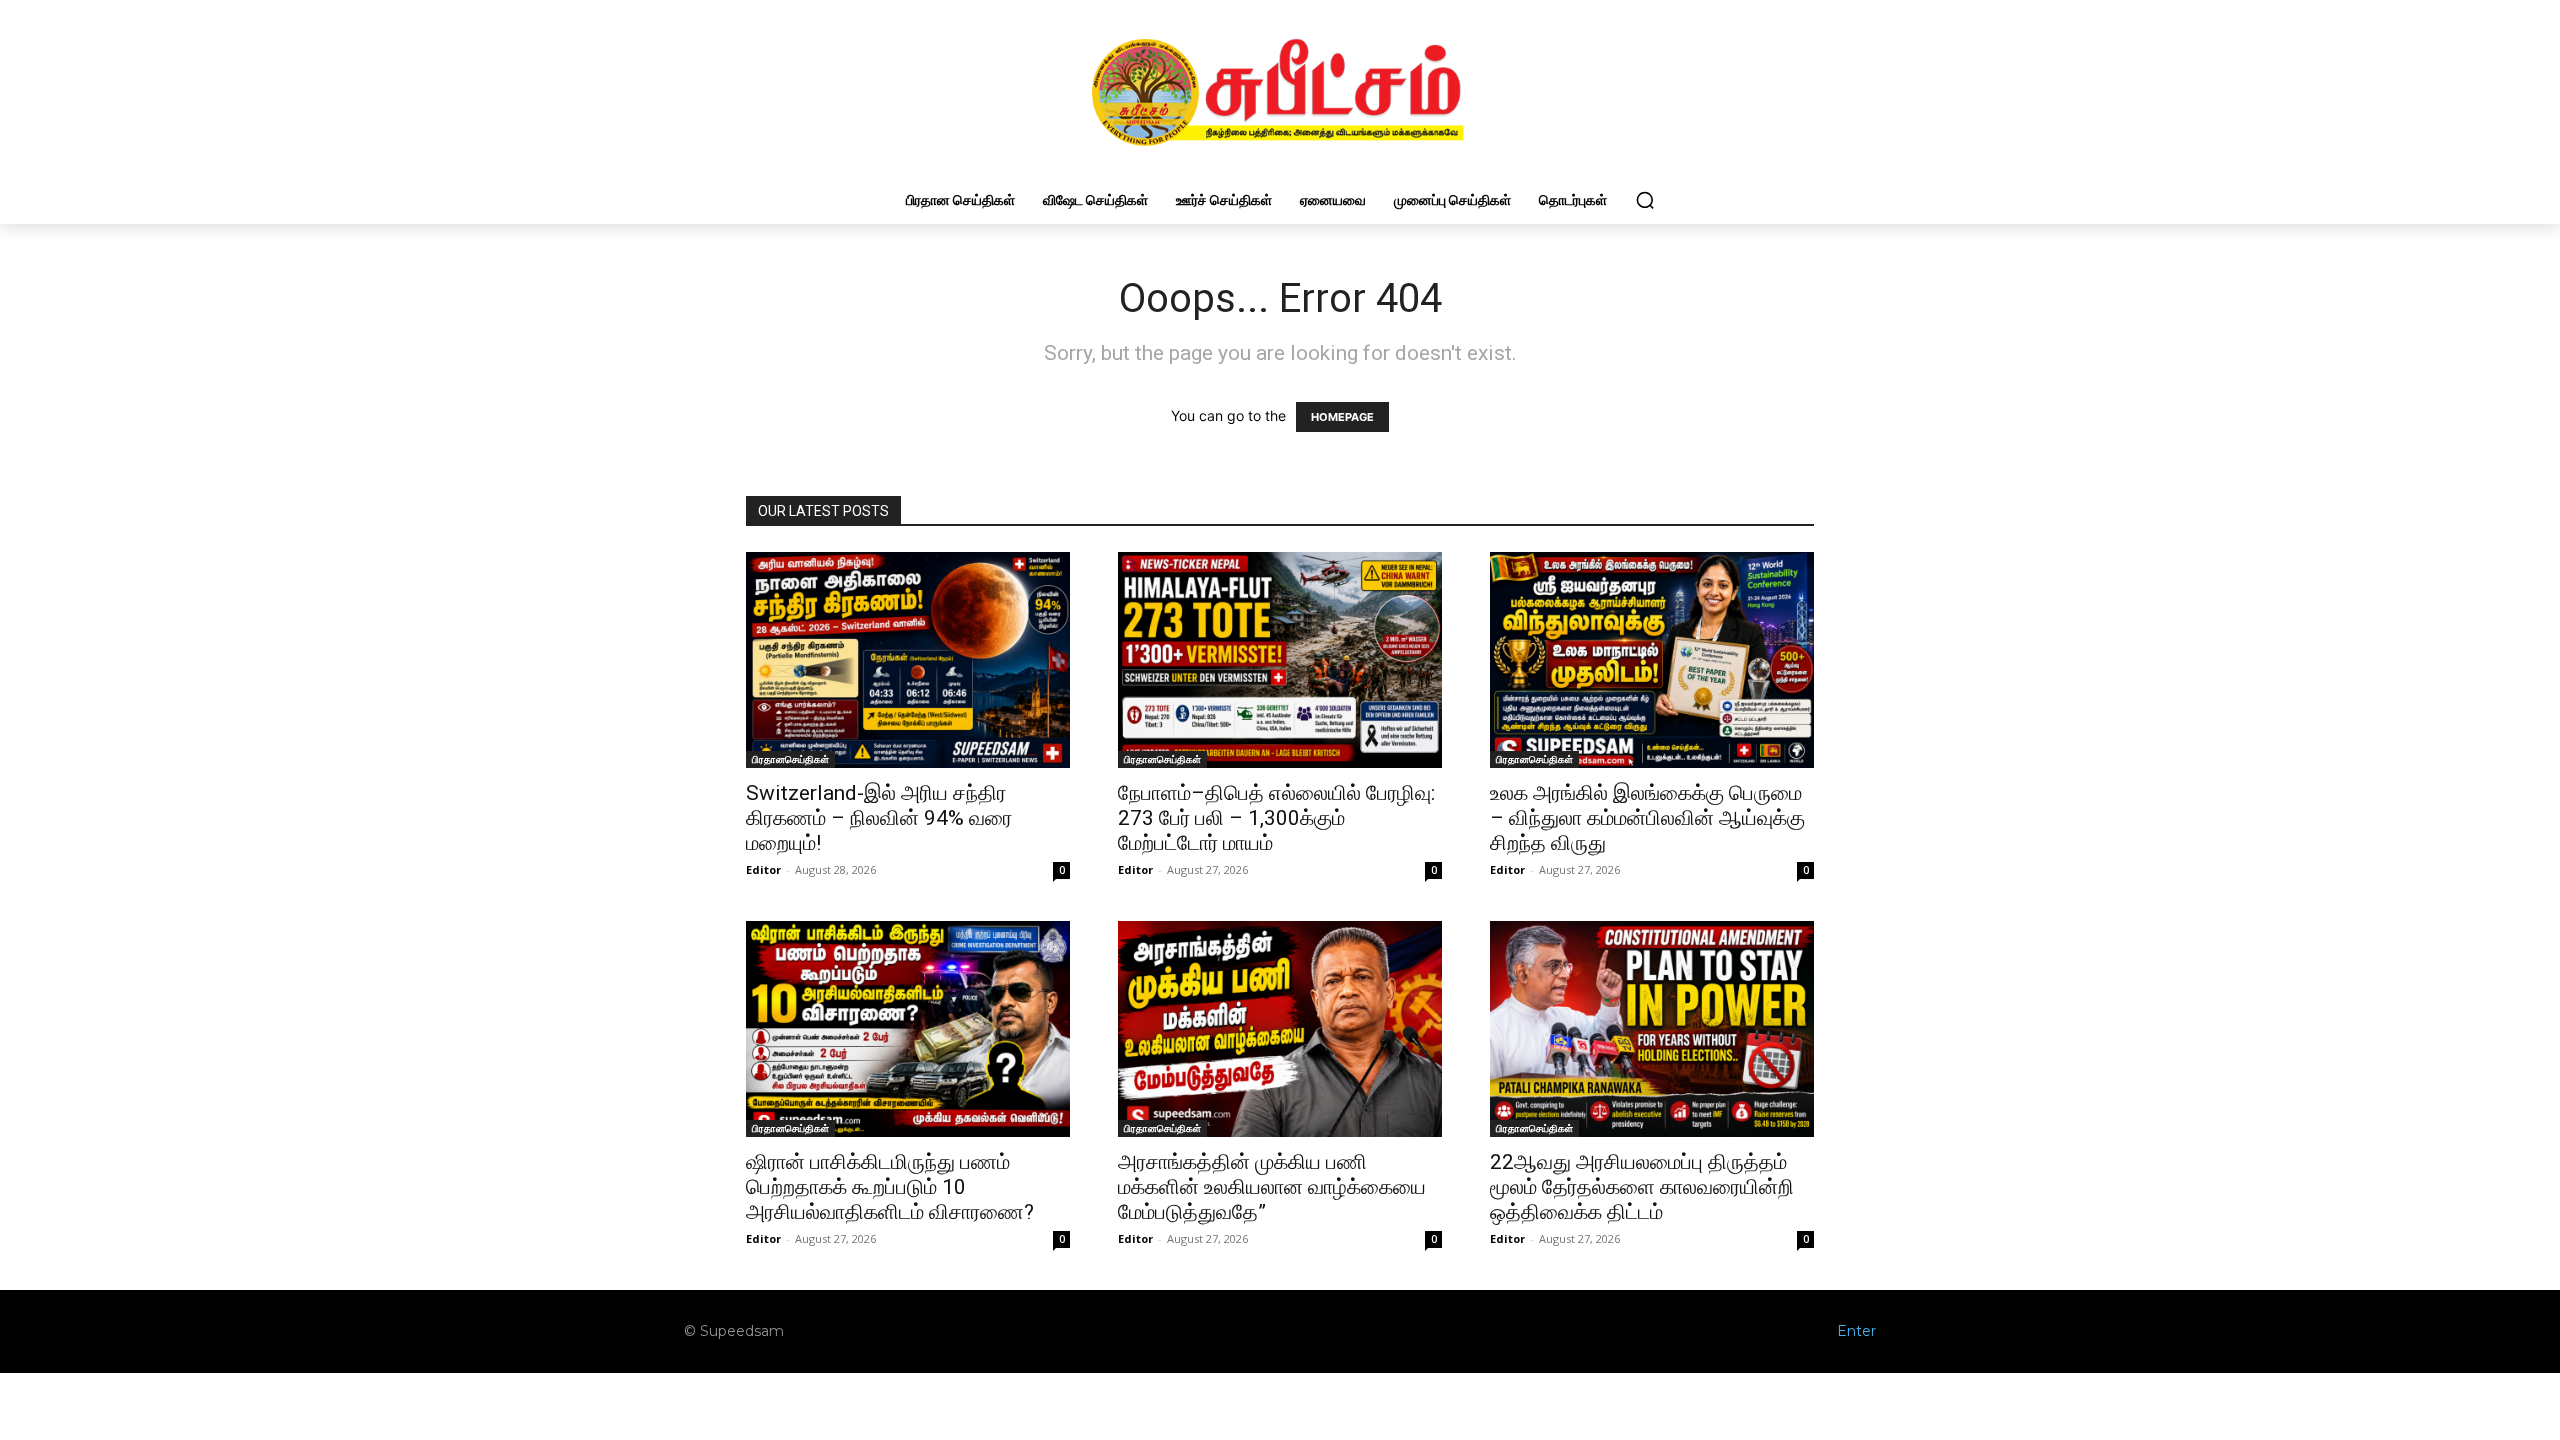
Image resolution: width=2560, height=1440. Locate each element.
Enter (1856, 1331)
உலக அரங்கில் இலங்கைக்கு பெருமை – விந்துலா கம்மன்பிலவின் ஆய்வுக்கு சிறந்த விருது (1647, 818)
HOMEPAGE (1342, 417)
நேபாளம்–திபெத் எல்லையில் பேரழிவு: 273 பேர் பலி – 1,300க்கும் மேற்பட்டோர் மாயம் (1276, 818)
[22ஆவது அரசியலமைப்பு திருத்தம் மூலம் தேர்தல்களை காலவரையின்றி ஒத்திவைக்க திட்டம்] (1652, 1029)
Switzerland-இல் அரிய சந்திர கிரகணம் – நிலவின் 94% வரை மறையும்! (879, 818)
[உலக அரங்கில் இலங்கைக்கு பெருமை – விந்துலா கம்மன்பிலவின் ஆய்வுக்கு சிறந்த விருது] (1652, 660)
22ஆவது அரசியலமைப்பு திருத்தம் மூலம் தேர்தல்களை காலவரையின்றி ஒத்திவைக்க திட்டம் (1642, 1187)
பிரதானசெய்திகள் (790, 759)
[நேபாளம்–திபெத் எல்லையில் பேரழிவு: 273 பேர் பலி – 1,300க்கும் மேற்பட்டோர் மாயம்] (1280, 660)
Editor (763, 869)
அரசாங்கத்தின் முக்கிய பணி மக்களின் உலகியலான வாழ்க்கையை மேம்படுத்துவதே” (1272, 1187)
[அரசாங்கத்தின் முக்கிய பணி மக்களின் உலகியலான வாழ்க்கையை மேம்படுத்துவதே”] (1280, 1029)
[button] (1645, 200)
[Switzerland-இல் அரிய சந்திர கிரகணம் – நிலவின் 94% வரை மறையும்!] (908, 660)
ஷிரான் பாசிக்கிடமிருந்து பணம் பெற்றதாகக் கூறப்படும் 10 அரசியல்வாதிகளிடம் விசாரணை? (890, 1187)
